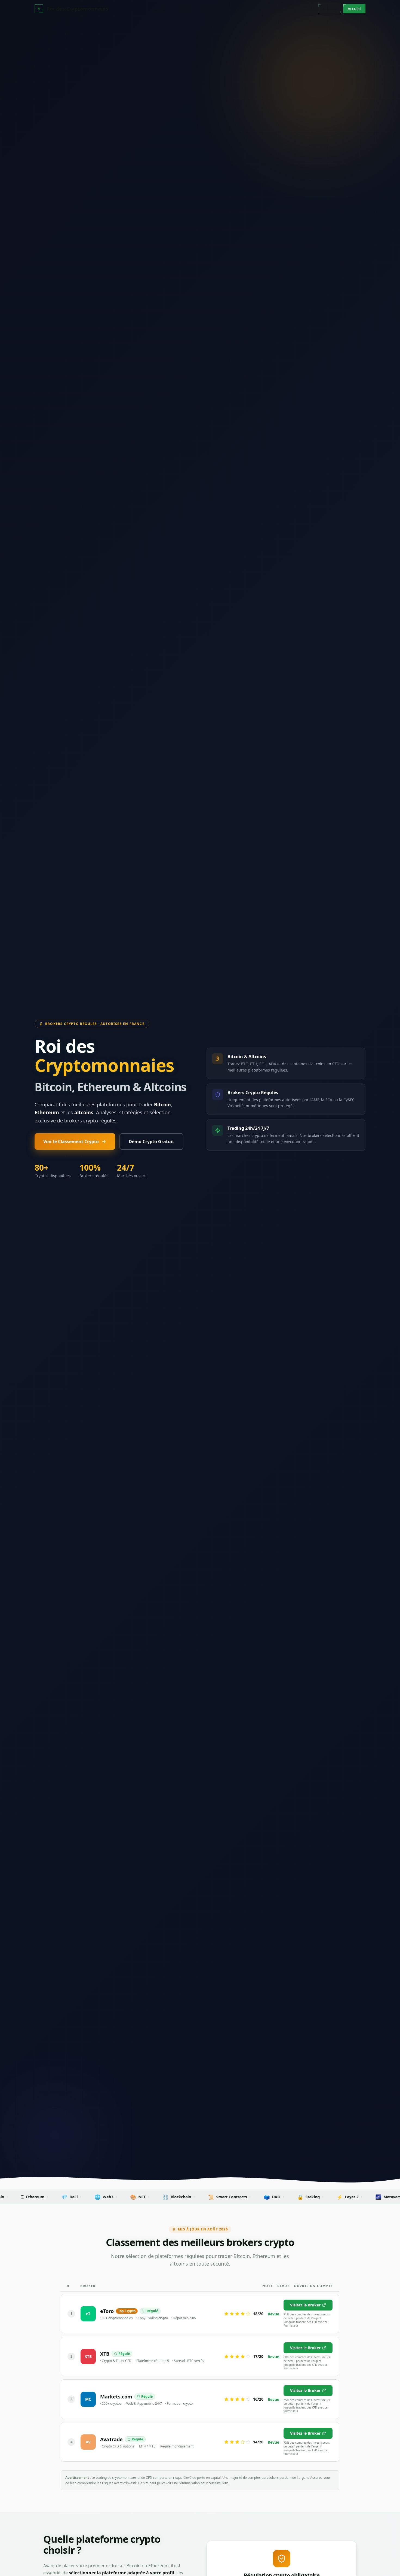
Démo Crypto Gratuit (151, 1142)
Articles (185, 9)
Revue (273, 2314)
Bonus (208, 9)
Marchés (232, 9)
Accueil (161, 9)
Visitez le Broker (305, 2305)
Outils (256, 9)
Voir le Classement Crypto (71, 1142)
